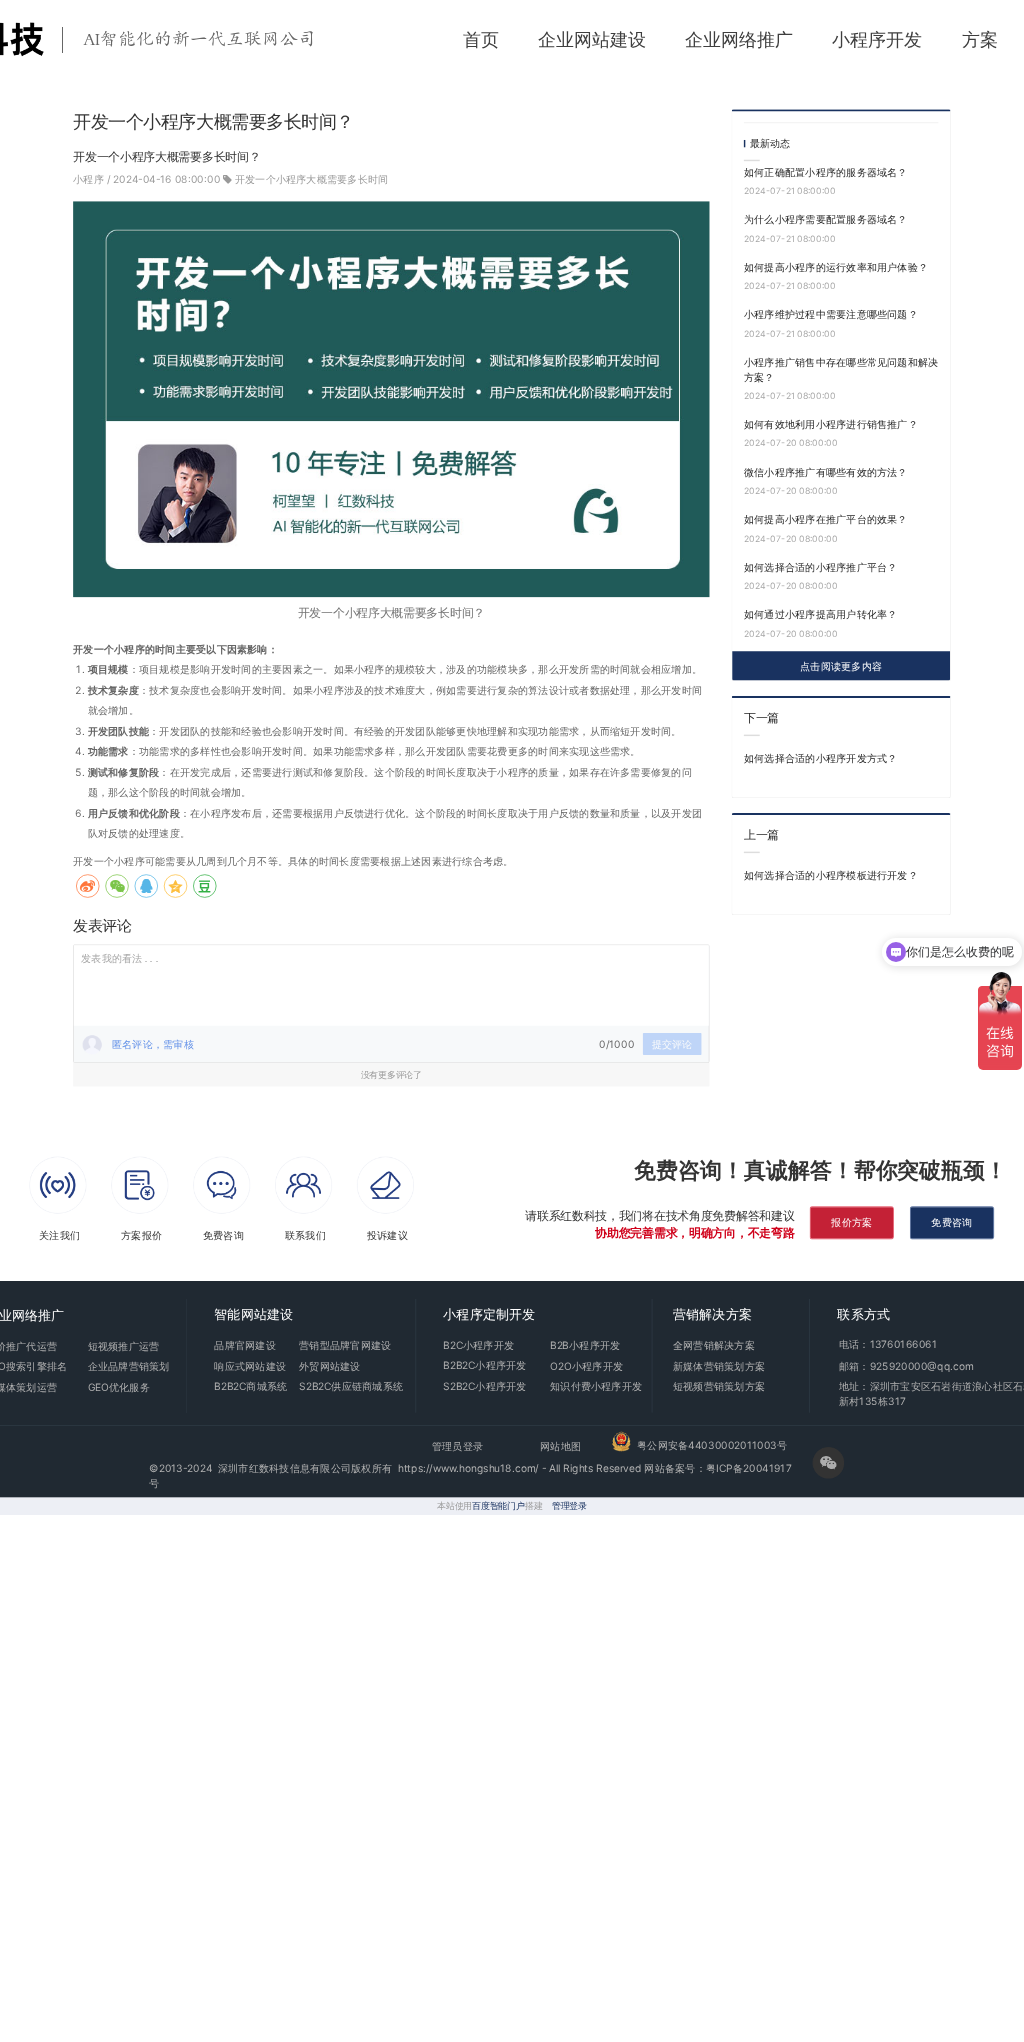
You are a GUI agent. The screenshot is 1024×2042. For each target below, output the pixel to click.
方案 (980, 39)
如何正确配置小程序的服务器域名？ (826, 172)
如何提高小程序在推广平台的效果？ (826, 519)
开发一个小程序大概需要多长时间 (312, 179)
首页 (481, 39)
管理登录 (569, 1505)
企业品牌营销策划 (129, 1366)
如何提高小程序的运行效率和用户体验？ (836, 267)
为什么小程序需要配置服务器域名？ (826, 219)
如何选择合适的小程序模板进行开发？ (831, 874)
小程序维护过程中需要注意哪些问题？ (831, 314)
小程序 (90, 179)
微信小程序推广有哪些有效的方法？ (826, 471)
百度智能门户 (498, 1505)
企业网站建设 (592, 39)
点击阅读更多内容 (841, 665)
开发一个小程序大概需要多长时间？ (391, 612)
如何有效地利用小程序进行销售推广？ (831, 424)
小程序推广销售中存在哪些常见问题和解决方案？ (841, 369)
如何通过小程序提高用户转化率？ (821, 614)
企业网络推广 (739, 39)
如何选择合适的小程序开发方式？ (821, 757)
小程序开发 (877, 39)
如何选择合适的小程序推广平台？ (821, 567)
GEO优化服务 (119, 1386)
